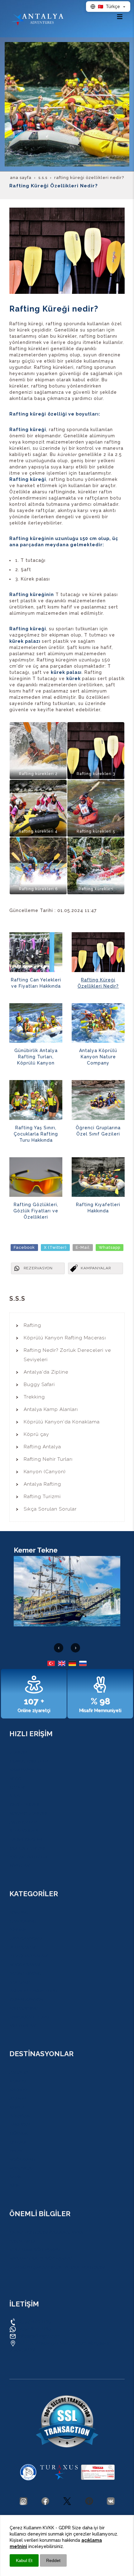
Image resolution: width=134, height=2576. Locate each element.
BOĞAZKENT (22, 2160)
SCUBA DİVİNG (25, 1973)
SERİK (15, 2177)
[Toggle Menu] (120, 16)
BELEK (16, 2151)
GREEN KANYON (26, 2000)
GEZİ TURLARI (24, 1805)
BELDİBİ (17, 2142)
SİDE (14, 2186)
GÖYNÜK (19, 2133)
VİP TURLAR (22, 2026)
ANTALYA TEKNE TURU (33, 1991)
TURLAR (18, 1752)
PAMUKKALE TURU (29, 2017)
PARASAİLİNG (23, 2008)
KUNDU (17, 2081)
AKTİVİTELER (23, 1822)
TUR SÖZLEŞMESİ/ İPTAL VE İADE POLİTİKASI (57, 2267)
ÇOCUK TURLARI (27, 1848)
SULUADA (20, 1982)
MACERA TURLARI (28, 1813)
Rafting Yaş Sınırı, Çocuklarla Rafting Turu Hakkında (36, 1134)
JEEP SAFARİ (22, 1947)
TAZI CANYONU (26, 1939)
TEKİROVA (20, 2125)
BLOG (15, 1779)
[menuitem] (67, 1325)
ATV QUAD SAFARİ (28, 1956)
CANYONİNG (22, 1921)
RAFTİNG (19, 1912)
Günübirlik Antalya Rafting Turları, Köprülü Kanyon (36, 1057)
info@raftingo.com (39, 2336)
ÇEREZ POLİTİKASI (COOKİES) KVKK (46, 2232)
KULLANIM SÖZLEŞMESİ (35, 2250)
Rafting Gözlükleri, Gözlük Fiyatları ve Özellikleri (36, 1211)
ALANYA (18, 2099)
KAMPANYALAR (25, 1770)
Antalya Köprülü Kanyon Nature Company (98, 1057)
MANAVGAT (21, 2168)
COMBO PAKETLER (29, 1761)
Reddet (53, 2560)
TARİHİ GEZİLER (26, 1840)
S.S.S (14, 1796)
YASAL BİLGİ (22, 2241)
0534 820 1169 (34, 2322)
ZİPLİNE (18, 1930)
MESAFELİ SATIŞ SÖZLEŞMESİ (40, 2259)
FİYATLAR (19, 1866)
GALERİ (17, 1787)
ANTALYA (19, 2072)
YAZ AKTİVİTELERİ (28, 1857)
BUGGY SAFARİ (25, 1965)
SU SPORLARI (24, 1831)
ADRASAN (20, 2116)
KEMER (17, 2107)
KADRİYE (18, 2090)
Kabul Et (24, 2560)
